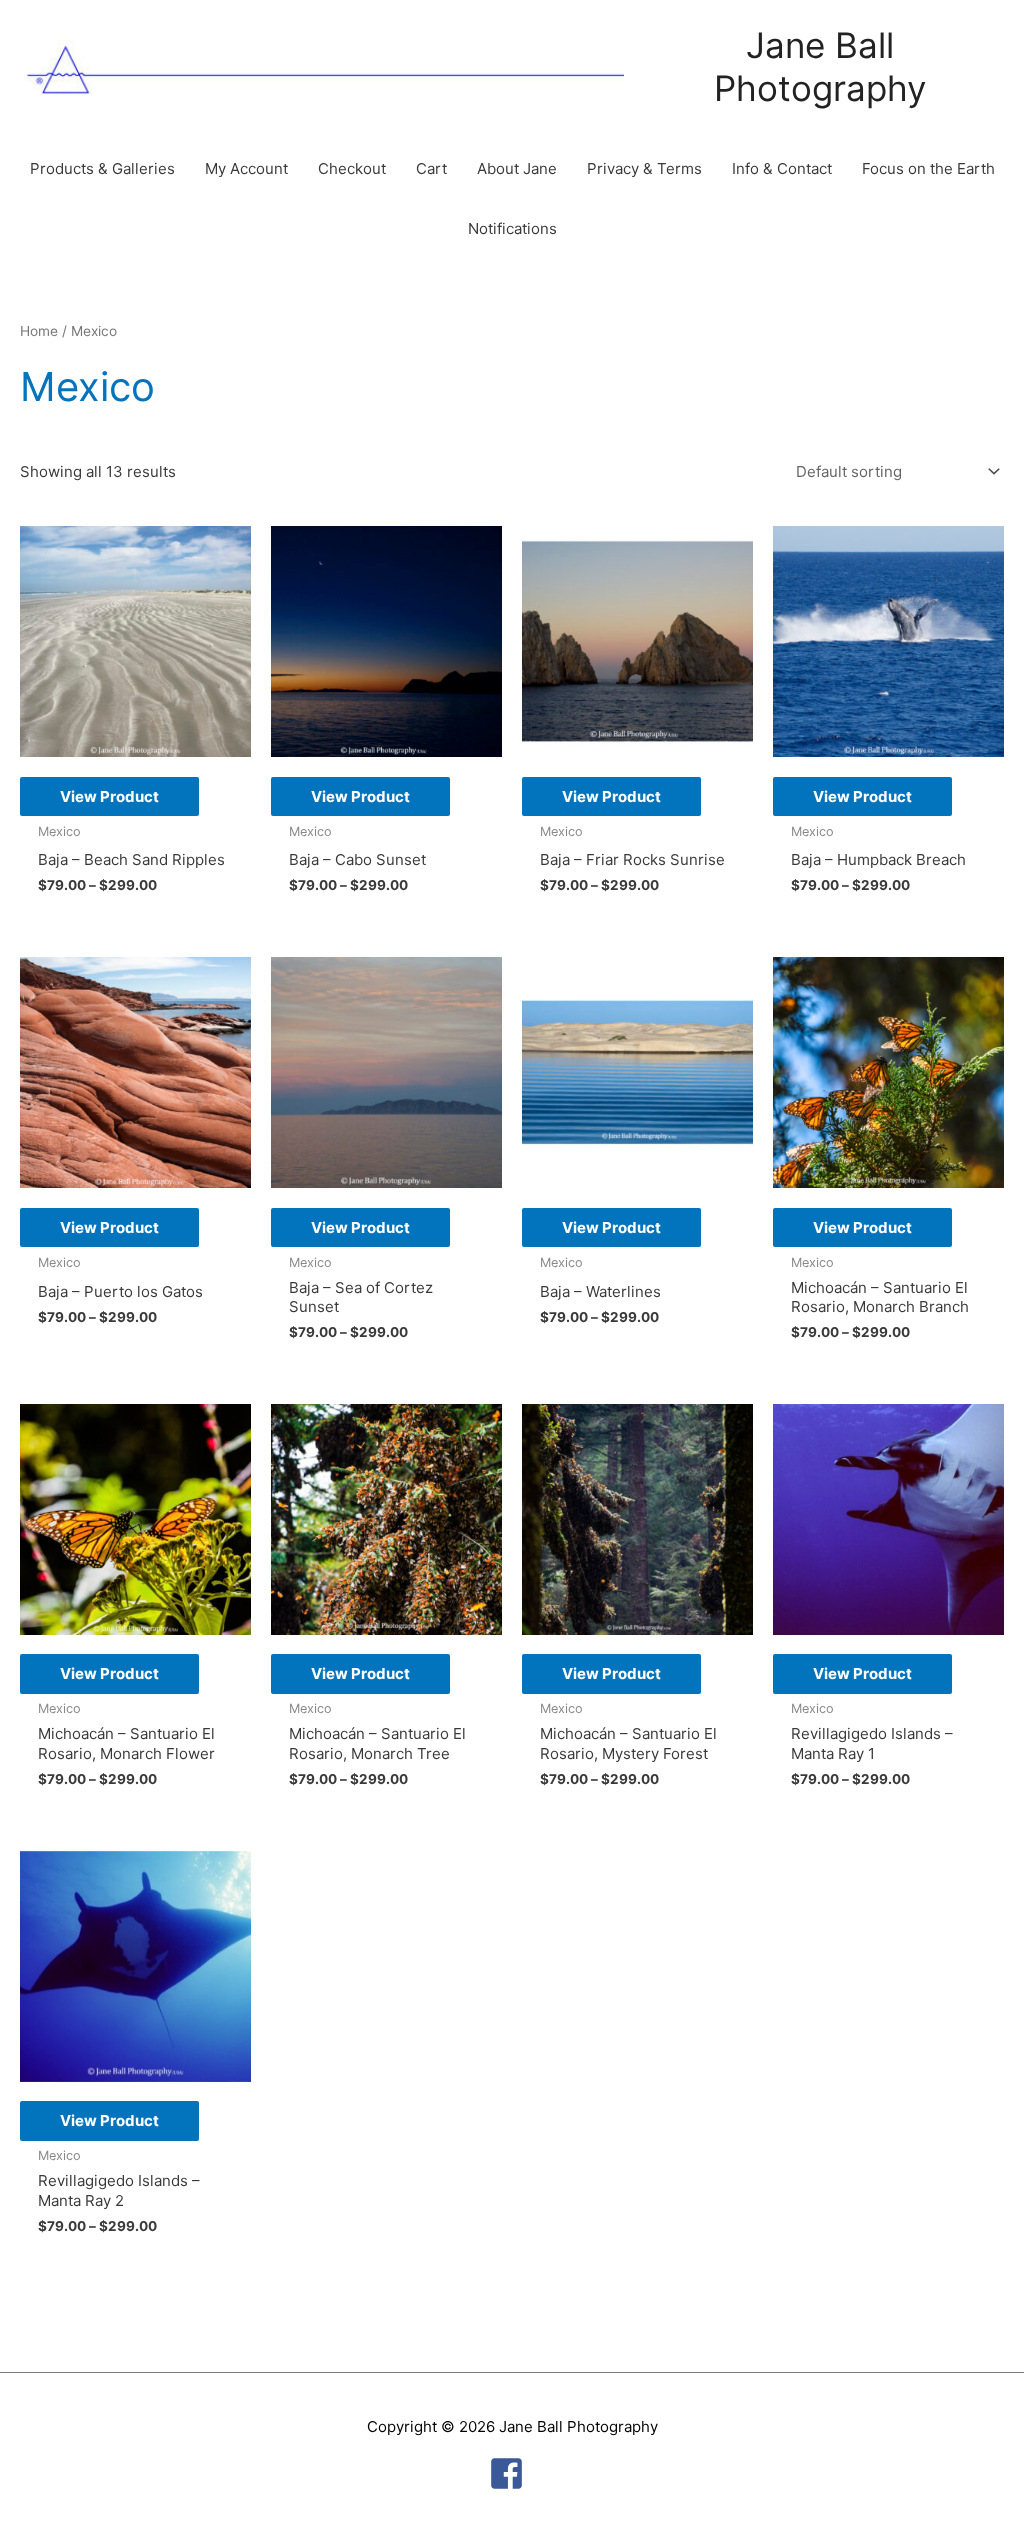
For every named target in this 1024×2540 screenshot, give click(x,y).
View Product (109, 796)
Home (39, 331)
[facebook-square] (512, 2473)
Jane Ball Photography (820, 66)
